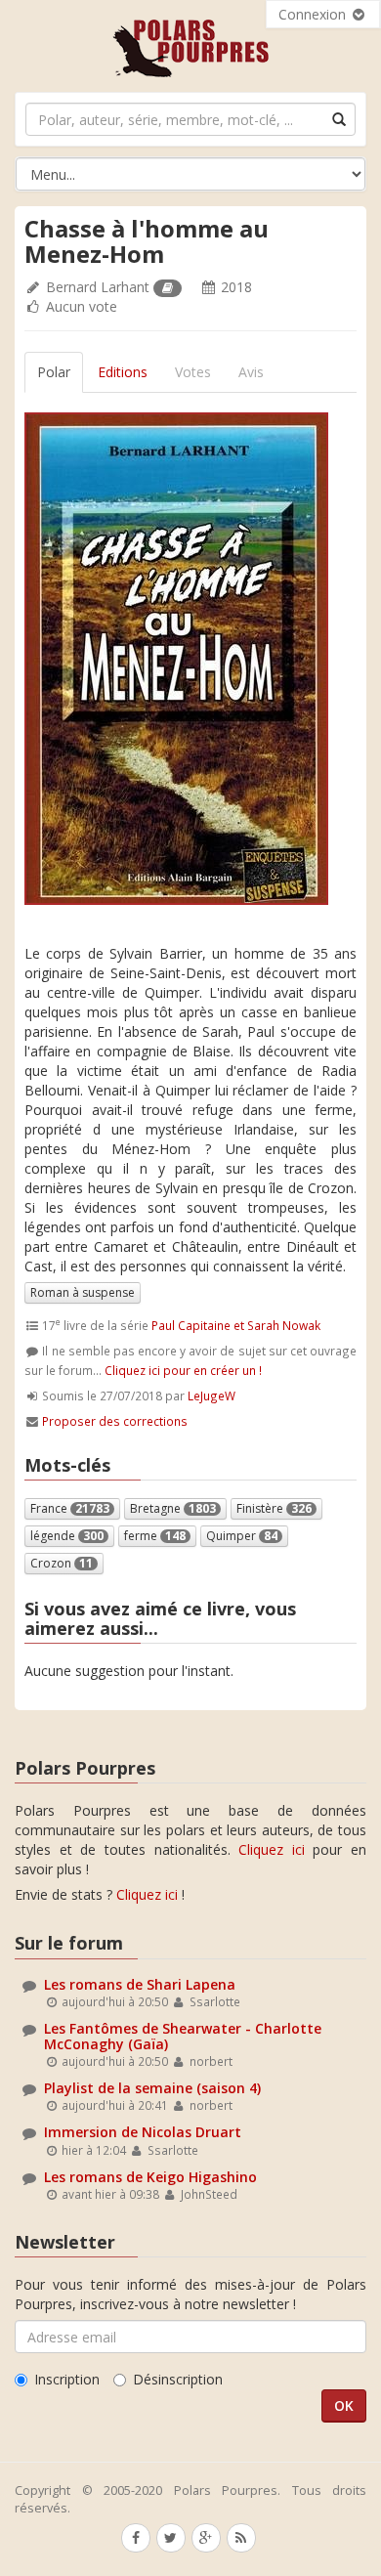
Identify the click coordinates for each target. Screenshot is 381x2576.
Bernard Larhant (98, 287)
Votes (193, 372)
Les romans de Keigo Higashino (150, 2177)
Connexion (314, 14)
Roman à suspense (83, 1292)
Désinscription (178, 2379)
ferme (155, 1536)
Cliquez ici (272, 1849)
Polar (54, 372)
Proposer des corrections (115, 1421)
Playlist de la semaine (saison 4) (152, 2088)
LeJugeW (212, 1395)
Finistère (274, 1508)
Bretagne (173, 1508)
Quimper (242, 1536)
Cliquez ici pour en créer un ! (183, 1370)
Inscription (67, 2379)
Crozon (62, 1563)
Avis (251, 372)
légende (67, 1536)
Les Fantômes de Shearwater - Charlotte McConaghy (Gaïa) (183, 2036)
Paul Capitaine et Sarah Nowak (236, 1325)
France (70, 1508)
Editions (123, 372)
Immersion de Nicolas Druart (143, 2132)
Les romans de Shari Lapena (140, 1984)
